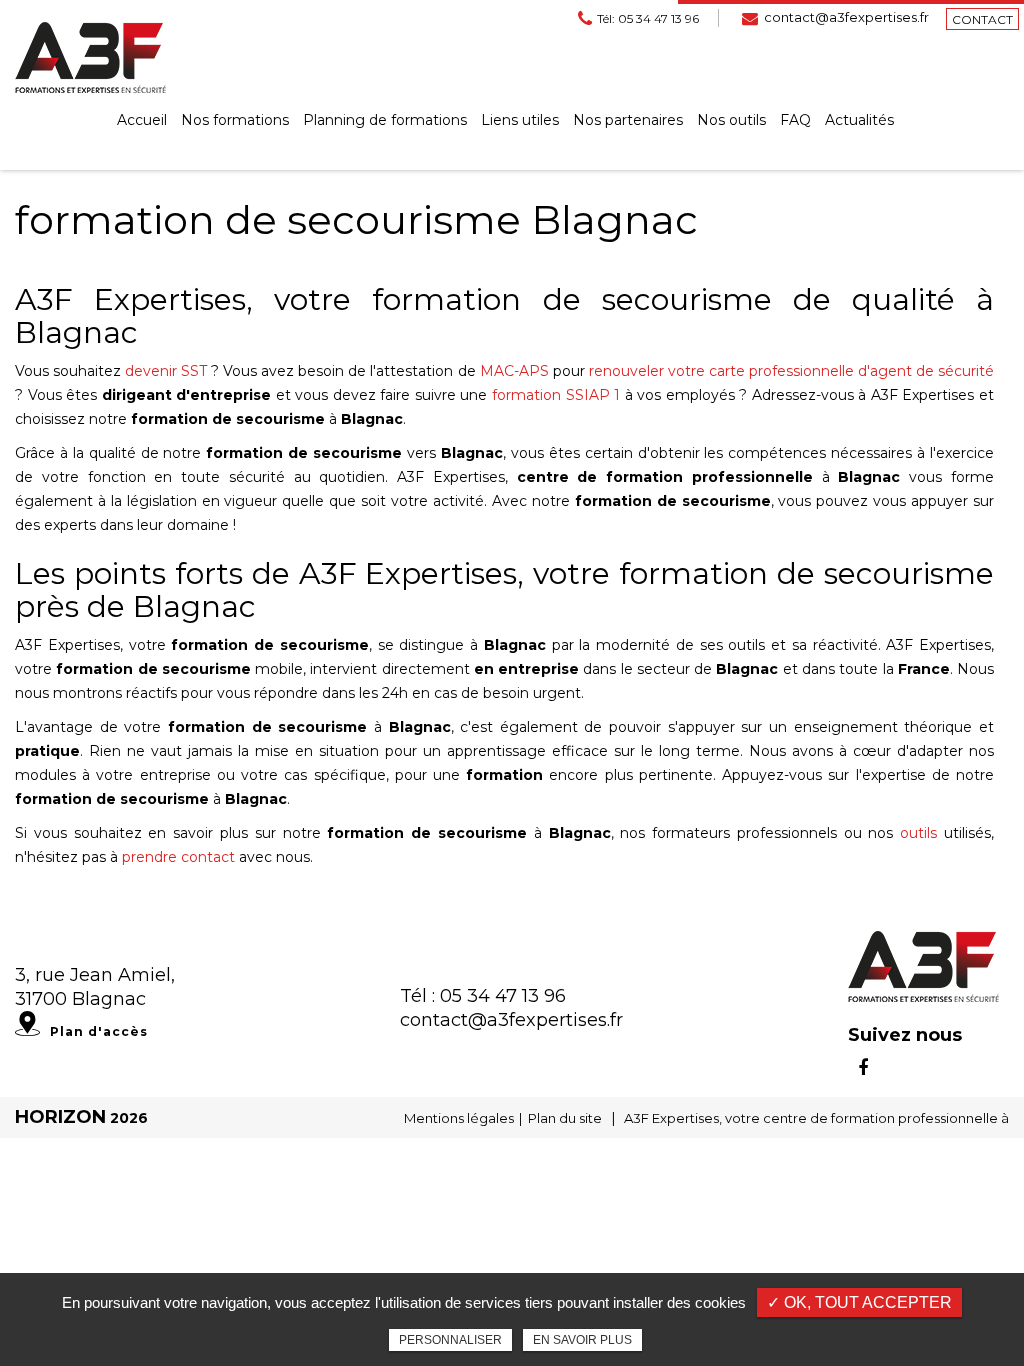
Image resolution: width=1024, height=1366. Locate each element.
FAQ (795, 120)
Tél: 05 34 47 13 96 (648, 18)
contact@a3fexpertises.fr (846, 17)
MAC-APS (514, 371)
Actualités (859, 120)
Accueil (142, 120)
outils (918, 833)
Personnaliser (450, 1340)
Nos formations (235, 120)
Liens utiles (520, 120)
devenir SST (166, 371)
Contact (982, 19)
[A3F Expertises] (90, 57)
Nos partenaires (628, 120)
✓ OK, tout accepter (859, 1302)
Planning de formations (385, 120)
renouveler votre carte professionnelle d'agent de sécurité (791, 371)
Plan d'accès (99, 1031)
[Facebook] (863, 1068)
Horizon (60, 1117)
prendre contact (178, 857)
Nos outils (731, 120)
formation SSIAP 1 (556, 395)
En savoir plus (582, 1340)
